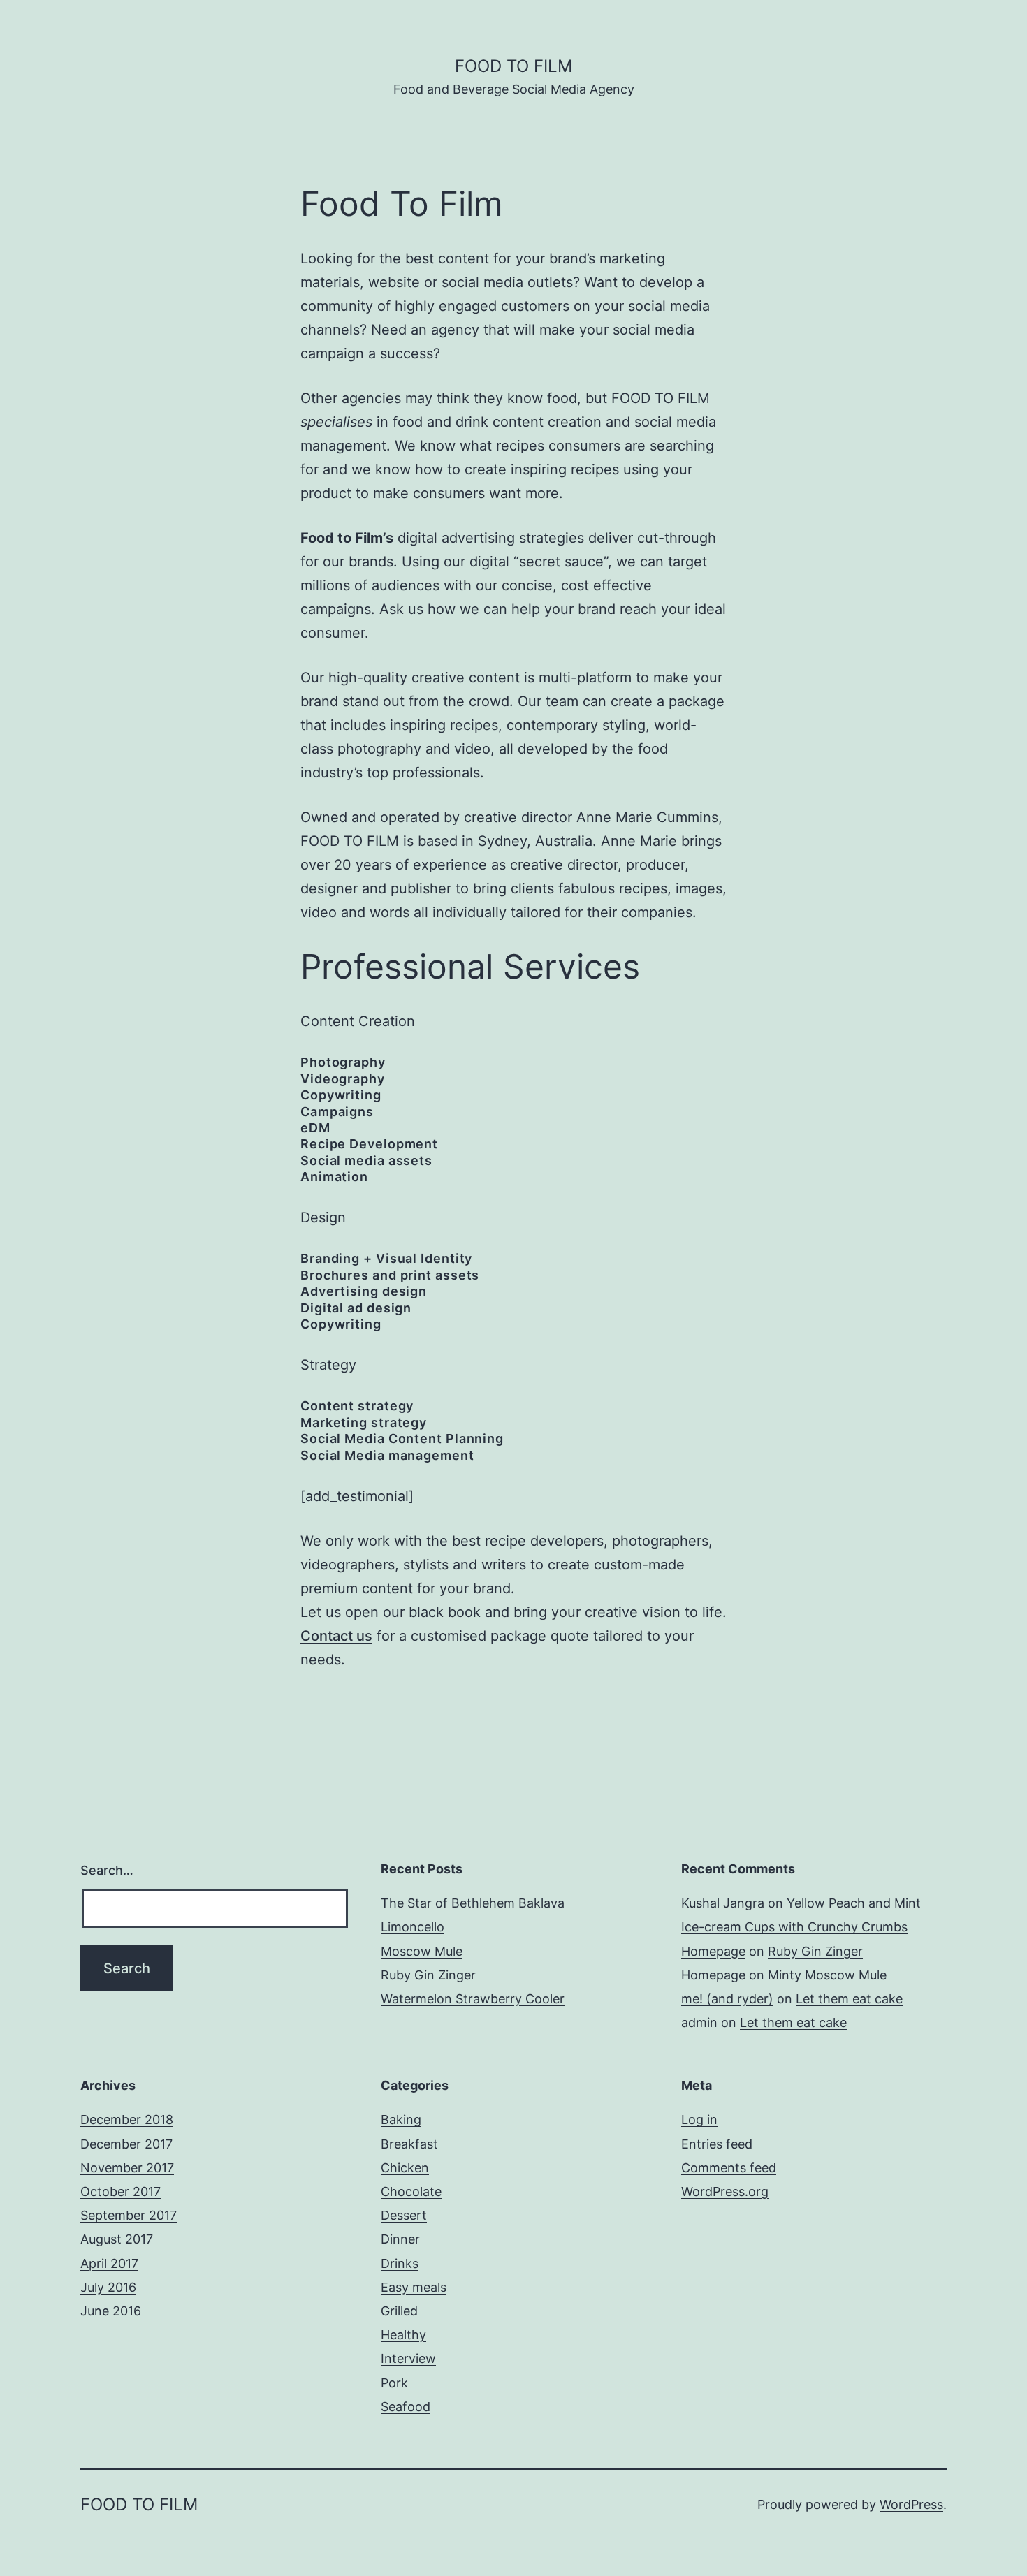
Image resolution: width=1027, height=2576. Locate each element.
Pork (394, 2383)
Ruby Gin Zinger (428, 1975)
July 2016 (108, 2287)
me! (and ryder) (727, 1999)
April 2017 (109, 2263)
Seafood (406, 2407)
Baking (401, 2120)
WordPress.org (725, 2191)
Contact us (336, 1636)
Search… (107, 1870)
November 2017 (127, 2168)
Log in (699, 2120)
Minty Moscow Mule (827, 1975)
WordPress (911, 2504)
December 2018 (127, 2120)
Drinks (400, 2263)
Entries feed (717, 2144)
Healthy (403, 2335)
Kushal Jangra (723, 1903)
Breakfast (409, 2144)
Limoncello (413, 1927)
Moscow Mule (422, 1951)
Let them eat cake (849, 1999)
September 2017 (129, 2215)
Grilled (399, 2311)
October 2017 (121, 2191)
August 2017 (117, 2239)
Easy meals (414, 2287)
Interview (408, 2358)
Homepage (713, 1951)
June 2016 (111, 2311)
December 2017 (126, 2144)
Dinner (400, 2239)
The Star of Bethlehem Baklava (473, 1903)
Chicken (405, 2168)
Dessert (404, 2215)
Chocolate (411, 2191)
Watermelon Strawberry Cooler (473, 1999)
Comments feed (729, 2168)
